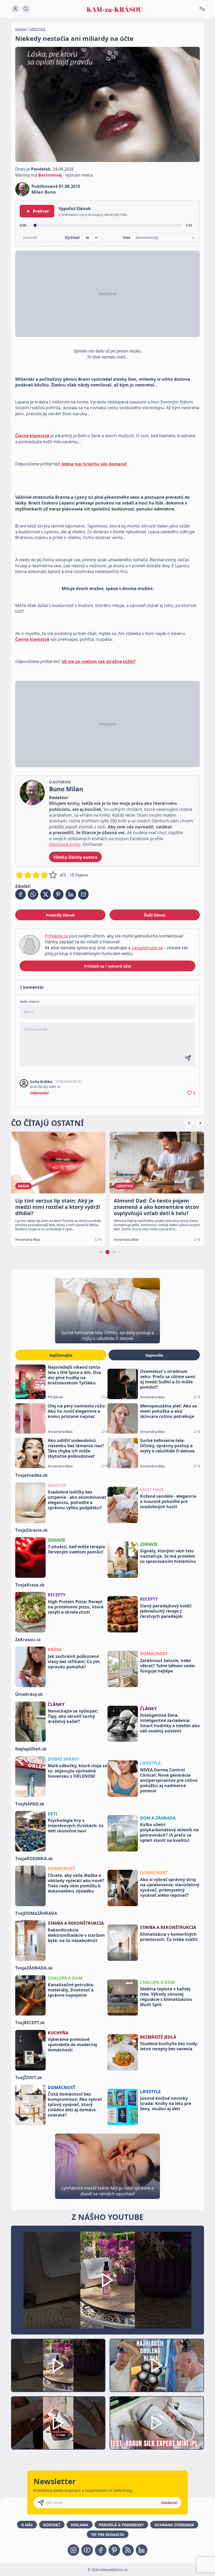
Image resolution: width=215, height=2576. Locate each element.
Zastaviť (30, 238)
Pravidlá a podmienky (121, 2525)
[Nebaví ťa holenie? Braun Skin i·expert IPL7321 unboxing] (58, 2423)
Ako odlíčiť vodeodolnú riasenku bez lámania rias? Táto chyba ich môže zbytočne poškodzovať (76, 1448)
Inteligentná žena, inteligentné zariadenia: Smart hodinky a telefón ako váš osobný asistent (170, 1723)
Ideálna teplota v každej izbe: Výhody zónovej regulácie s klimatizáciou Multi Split (166, 1997)
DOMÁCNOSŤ (61, 1868)
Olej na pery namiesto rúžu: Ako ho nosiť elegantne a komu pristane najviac (77, 1411)
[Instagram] (73, 2550)
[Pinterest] (114, 2550)
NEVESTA (57, 1485)
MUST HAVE (152, 1490)
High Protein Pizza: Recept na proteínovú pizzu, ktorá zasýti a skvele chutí (76, 1607)
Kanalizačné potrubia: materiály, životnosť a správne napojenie (71, 1990)
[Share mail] (83, 894)
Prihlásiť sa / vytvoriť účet (108, 966)
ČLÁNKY (56, 1704)
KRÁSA (55, 1649)
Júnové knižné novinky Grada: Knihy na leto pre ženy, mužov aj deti (166, 2103)
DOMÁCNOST (154, 1654)
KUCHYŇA (58, 2033)
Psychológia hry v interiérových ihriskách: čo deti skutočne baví (76, 1826)
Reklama (80, 2525)
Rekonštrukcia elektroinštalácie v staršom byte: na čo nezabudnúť (76, 1935)
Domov (21, 29)
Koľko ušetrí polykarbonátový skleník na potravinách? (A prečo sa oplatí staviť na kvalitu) (169, 1832)
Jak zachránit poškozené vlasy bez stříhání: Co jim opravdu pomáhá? (74, 1662)
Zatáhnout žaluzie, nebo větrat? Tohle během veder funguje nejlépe (168, 1666)
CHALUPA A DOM (65, 1978)
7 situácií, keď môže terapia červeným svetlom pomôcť (76, 1549)
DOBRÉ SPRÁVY (63, 1759)
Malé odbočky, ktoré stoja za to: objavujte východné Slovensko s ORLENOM (77, 1771)
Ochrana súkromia (174, 2525)
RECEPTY (57, 1595)
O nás (27, 2525)
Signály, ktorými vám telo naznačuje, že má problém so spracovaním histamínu (168, 1556)
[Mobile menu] (204, 9)
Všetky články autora (75, 857)
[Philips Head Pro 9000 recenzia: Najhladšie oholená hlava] (157, 2365)
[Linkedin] (142, 2550)
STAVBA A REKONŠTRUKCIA (76, 1923)
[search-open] (26, 9)
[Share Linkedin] (71, 894)
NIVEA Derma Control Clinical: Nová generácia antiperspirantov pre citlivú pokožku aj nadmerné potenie (169, 1780)
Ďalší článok (155, 915)
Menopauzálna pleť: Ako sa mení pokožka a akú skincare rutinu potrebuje (168, 1411)
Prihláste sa (56, 936)
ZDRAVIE (57, 1540)
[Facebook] (101, 2550)
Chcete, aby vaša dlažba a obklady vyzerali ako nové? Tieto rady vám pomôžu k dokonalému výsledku (76, 1883)
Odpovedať (39, 1093)
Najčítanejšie (61, 1355)
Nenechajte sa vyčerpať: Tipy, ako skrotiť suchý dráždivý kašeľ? (73, 1716)
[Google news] (128, 2550)
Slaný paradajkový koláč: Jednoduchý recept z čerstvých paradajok (166, 1611)
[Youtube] (87, 2550)
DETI (52, 1814)
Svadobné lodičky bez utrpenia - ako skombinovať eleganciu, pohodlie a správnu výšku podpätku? (77, 1500)
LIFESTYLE (37, 29)
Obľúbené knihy (65, 844)
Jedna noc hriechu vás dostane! (94, 464)
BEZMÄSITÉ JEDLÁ (158, 2037)
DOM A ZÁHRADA (158, 1818)
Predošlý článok (60, 915)
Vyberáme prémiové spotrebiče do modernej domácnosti (72, 2045)
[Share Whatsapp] (33, 894)
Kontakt (52, 2525)
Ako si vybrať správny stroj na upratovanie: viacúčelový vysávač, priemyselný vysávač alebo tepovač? (170, 1887)
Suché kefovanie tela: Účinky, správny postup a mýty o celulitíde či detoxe (167, 1446)
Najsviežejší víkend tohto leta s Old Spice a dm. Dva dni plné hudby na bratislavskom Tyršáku (74, 1375)
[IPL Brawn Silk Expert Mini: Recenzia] (157, 2423)
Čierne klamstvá (32, 436)
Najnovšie (154, 1355)
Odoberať (169, 2503)
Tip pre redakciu (108, 2535)
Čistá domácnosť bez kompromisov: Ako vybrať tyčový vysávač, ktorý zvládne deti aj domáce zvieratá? (75, 2104)
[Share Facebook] (20, 894)
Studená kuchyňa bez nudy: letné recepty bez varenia (169, 2046)
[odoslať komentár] (188, 1058)
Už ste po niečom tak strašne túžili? (99, 661)
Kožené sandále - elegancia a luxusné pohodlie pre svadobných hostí (168, 1501)
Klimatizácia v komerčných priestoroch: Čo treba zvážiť (169, 1937)
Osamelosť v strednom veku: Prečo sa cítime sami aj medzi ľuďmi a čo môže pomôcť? (168, 1379)
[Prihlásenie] (15, 9)
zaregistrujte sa (147, 948)
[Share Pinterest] (58, 894)
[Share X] (46, 894)
